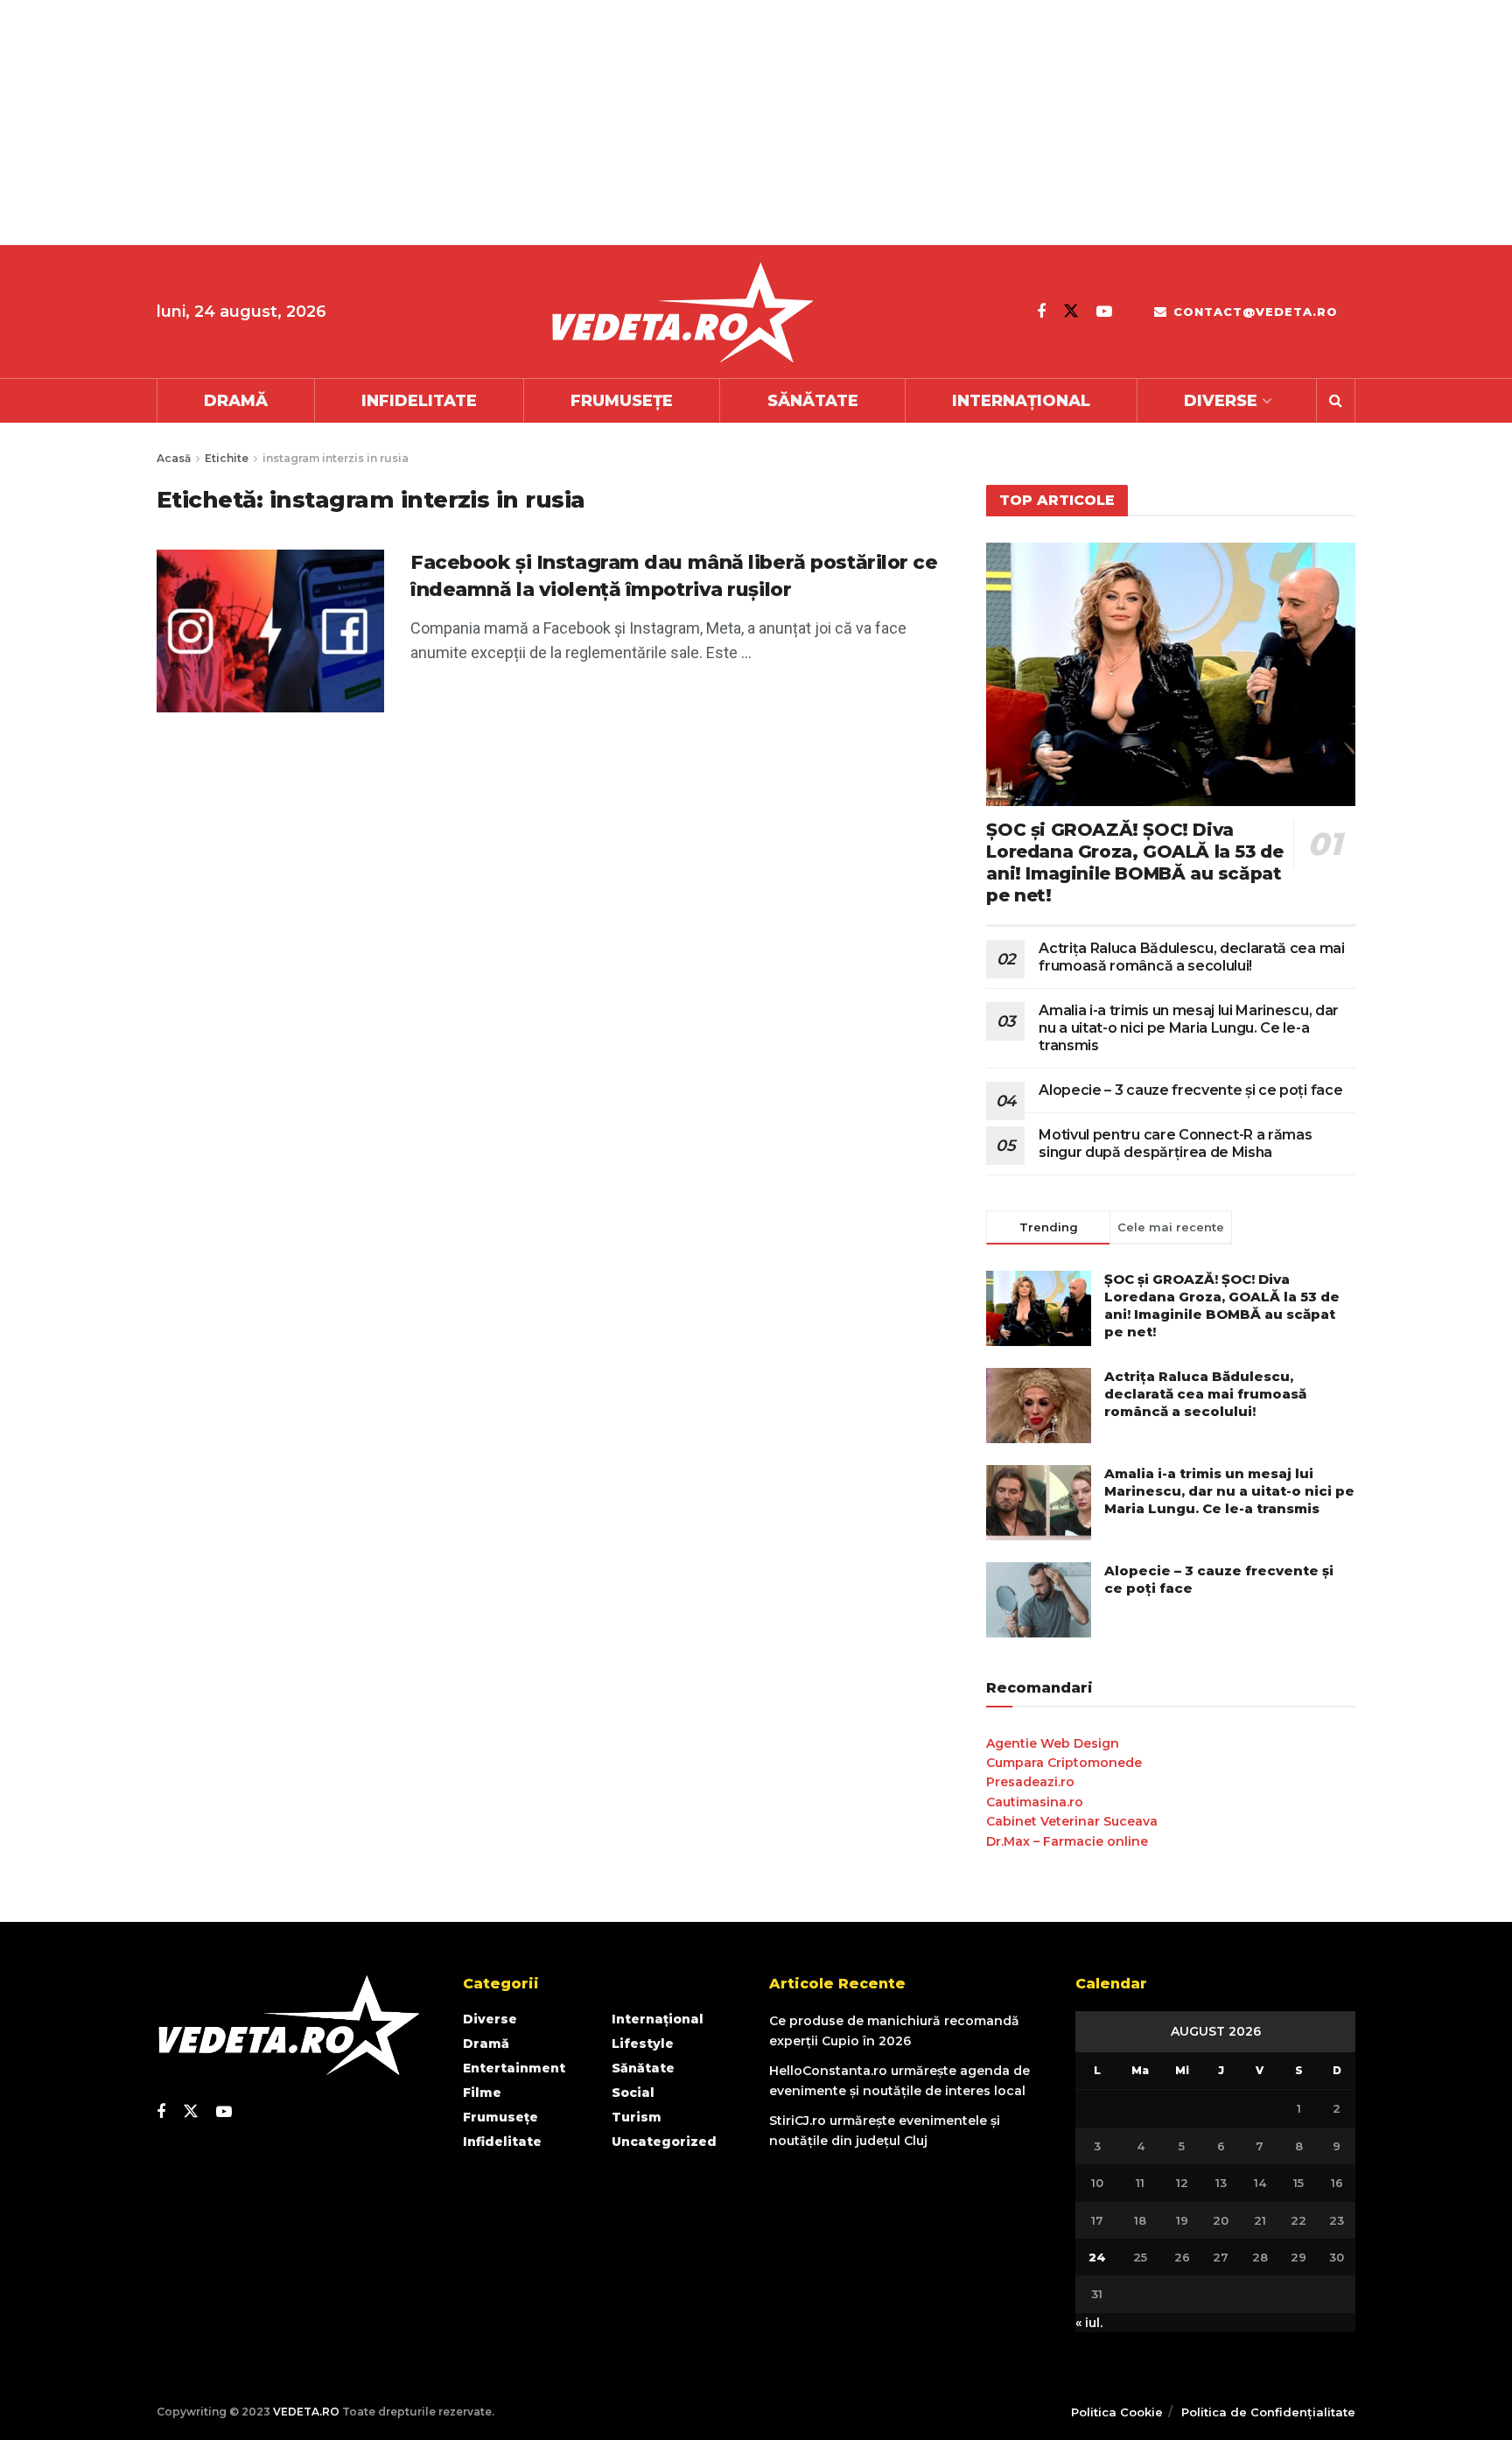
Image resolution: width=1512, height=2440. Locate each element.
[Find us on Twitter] (1071, 311)
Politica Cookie (1117, 2412)
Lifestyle (643, 2044)
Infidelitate (419, 401)
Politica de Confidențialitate (1268, 2412)
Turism (637, 2117)
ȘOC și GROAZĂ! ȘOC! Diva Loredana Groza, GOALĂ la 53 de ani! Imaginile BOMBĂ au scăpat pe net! (1134, 862)
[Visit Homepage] (682, 312)
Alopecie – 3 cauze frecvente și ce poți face (1190, 1090)
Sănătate (813, 401)
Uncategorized (664, 2142)
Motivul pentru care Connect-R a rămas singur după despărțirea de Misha (1175, 1143)
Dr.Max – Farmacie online (1067, 1841)
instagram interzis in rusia (336, 458)
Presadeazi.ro (1030, 1782)
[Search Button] (1336, 401)
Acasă (174, 458)
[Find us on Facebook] (1041, 312)
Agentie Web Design (1053, 1743)
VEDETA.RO (306, 2412)
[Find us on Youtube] (1104, 312)
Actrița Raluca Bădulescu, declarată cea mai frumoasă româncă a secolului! (1191, 957)
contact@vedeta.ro (1253, 312)
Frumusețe (622, 401)
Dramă (236, 401)
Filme (482, 2093)
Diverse (1221, 401)
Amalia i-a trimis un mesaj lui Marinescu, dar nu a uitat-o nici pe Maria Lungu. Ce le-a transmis (1189, 1028)
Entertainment (514, 2068)
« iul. (1089, 2323)
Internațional (1021, 401)
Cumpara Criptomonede (1064, 1763)
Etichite (227, 458)
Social (633, 2093)
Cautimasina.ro (1035, 1802)
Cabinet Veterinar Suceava (1072, 1821)
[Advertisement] (525, 123)
